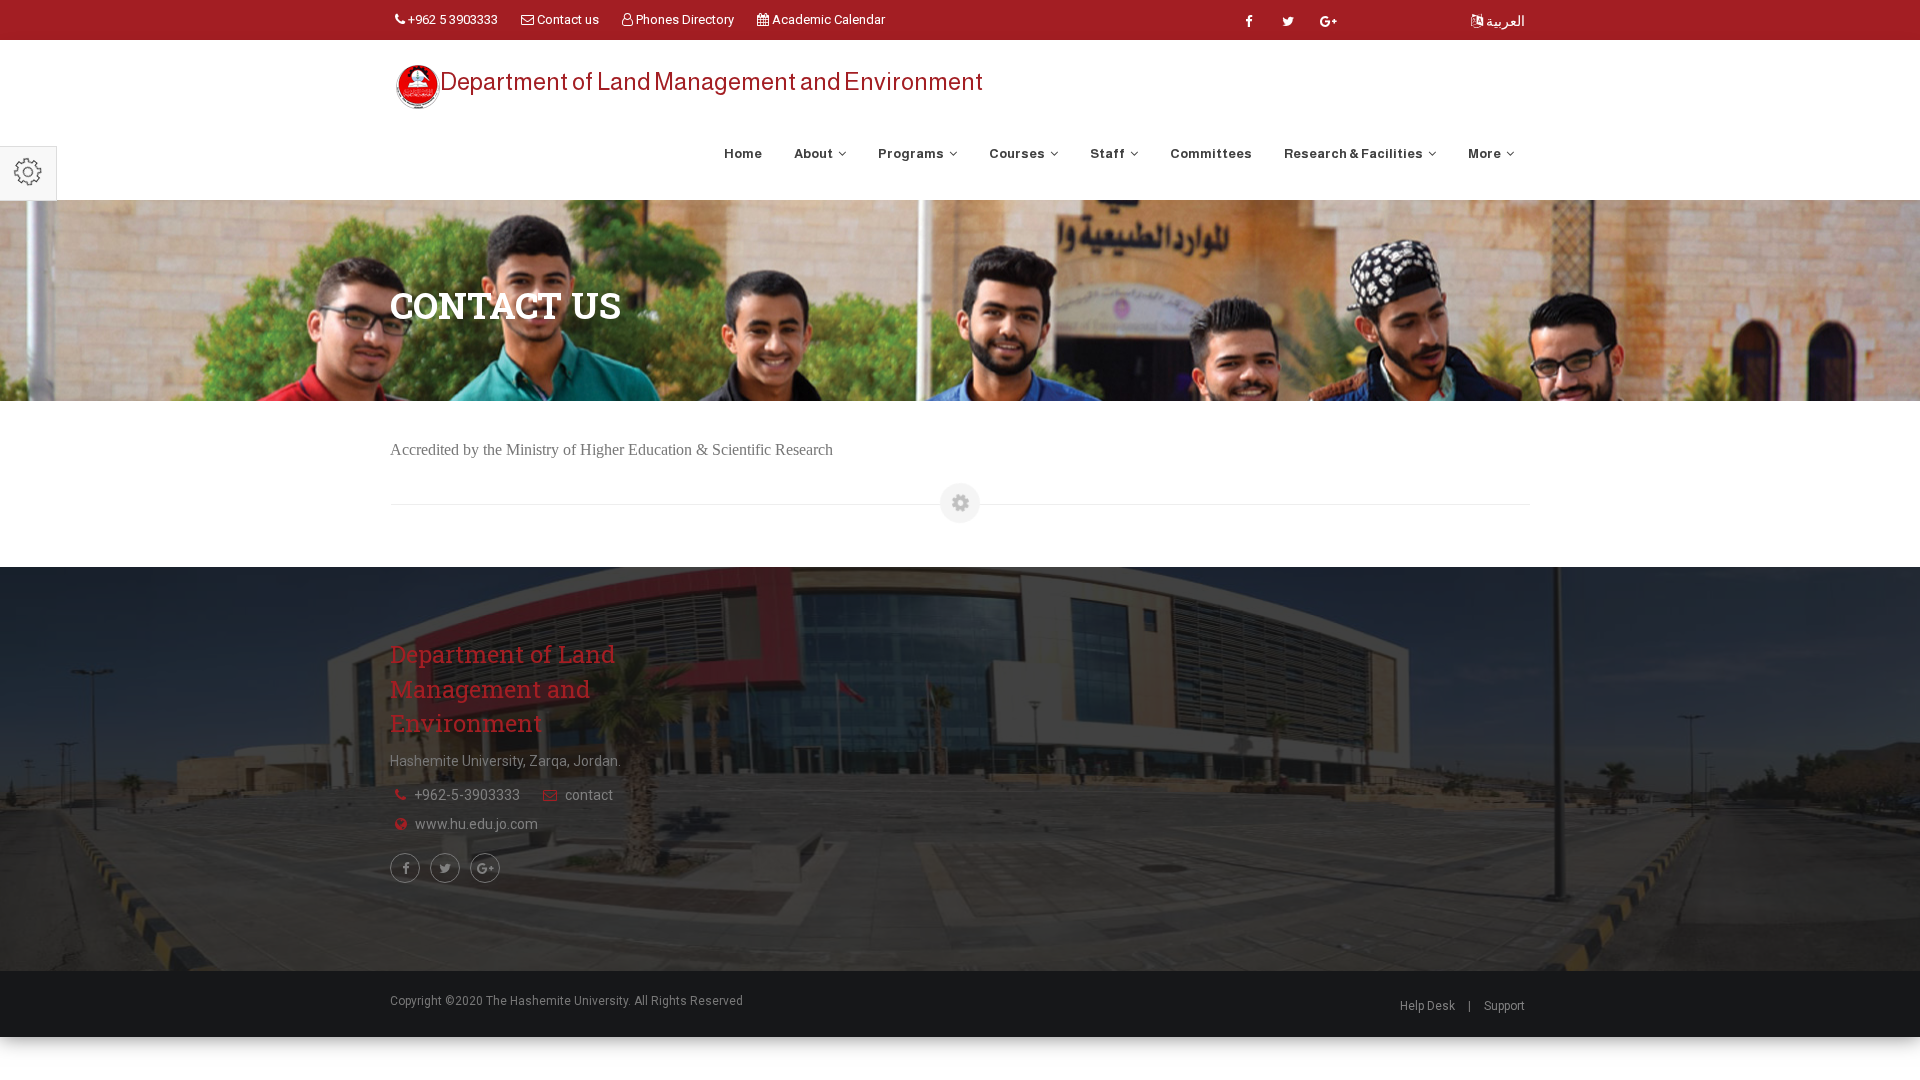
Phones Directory (683, 19)
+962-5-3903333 (467, 795)
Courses (1018, 153)
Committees (1211, 153)
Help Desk (1427, 1006)
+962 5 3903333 (451, 19)
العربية (1504, 21)
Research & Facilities (1354, 153)
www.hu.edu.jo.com (476, 824)
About (814, 153)
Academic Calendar (827, 19)
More (1485, 153)
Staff (1108, 153)
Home (743, 153)
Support (1504, 1006)
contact (589, 795)
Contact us (566, 19)
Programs (912, 153)
